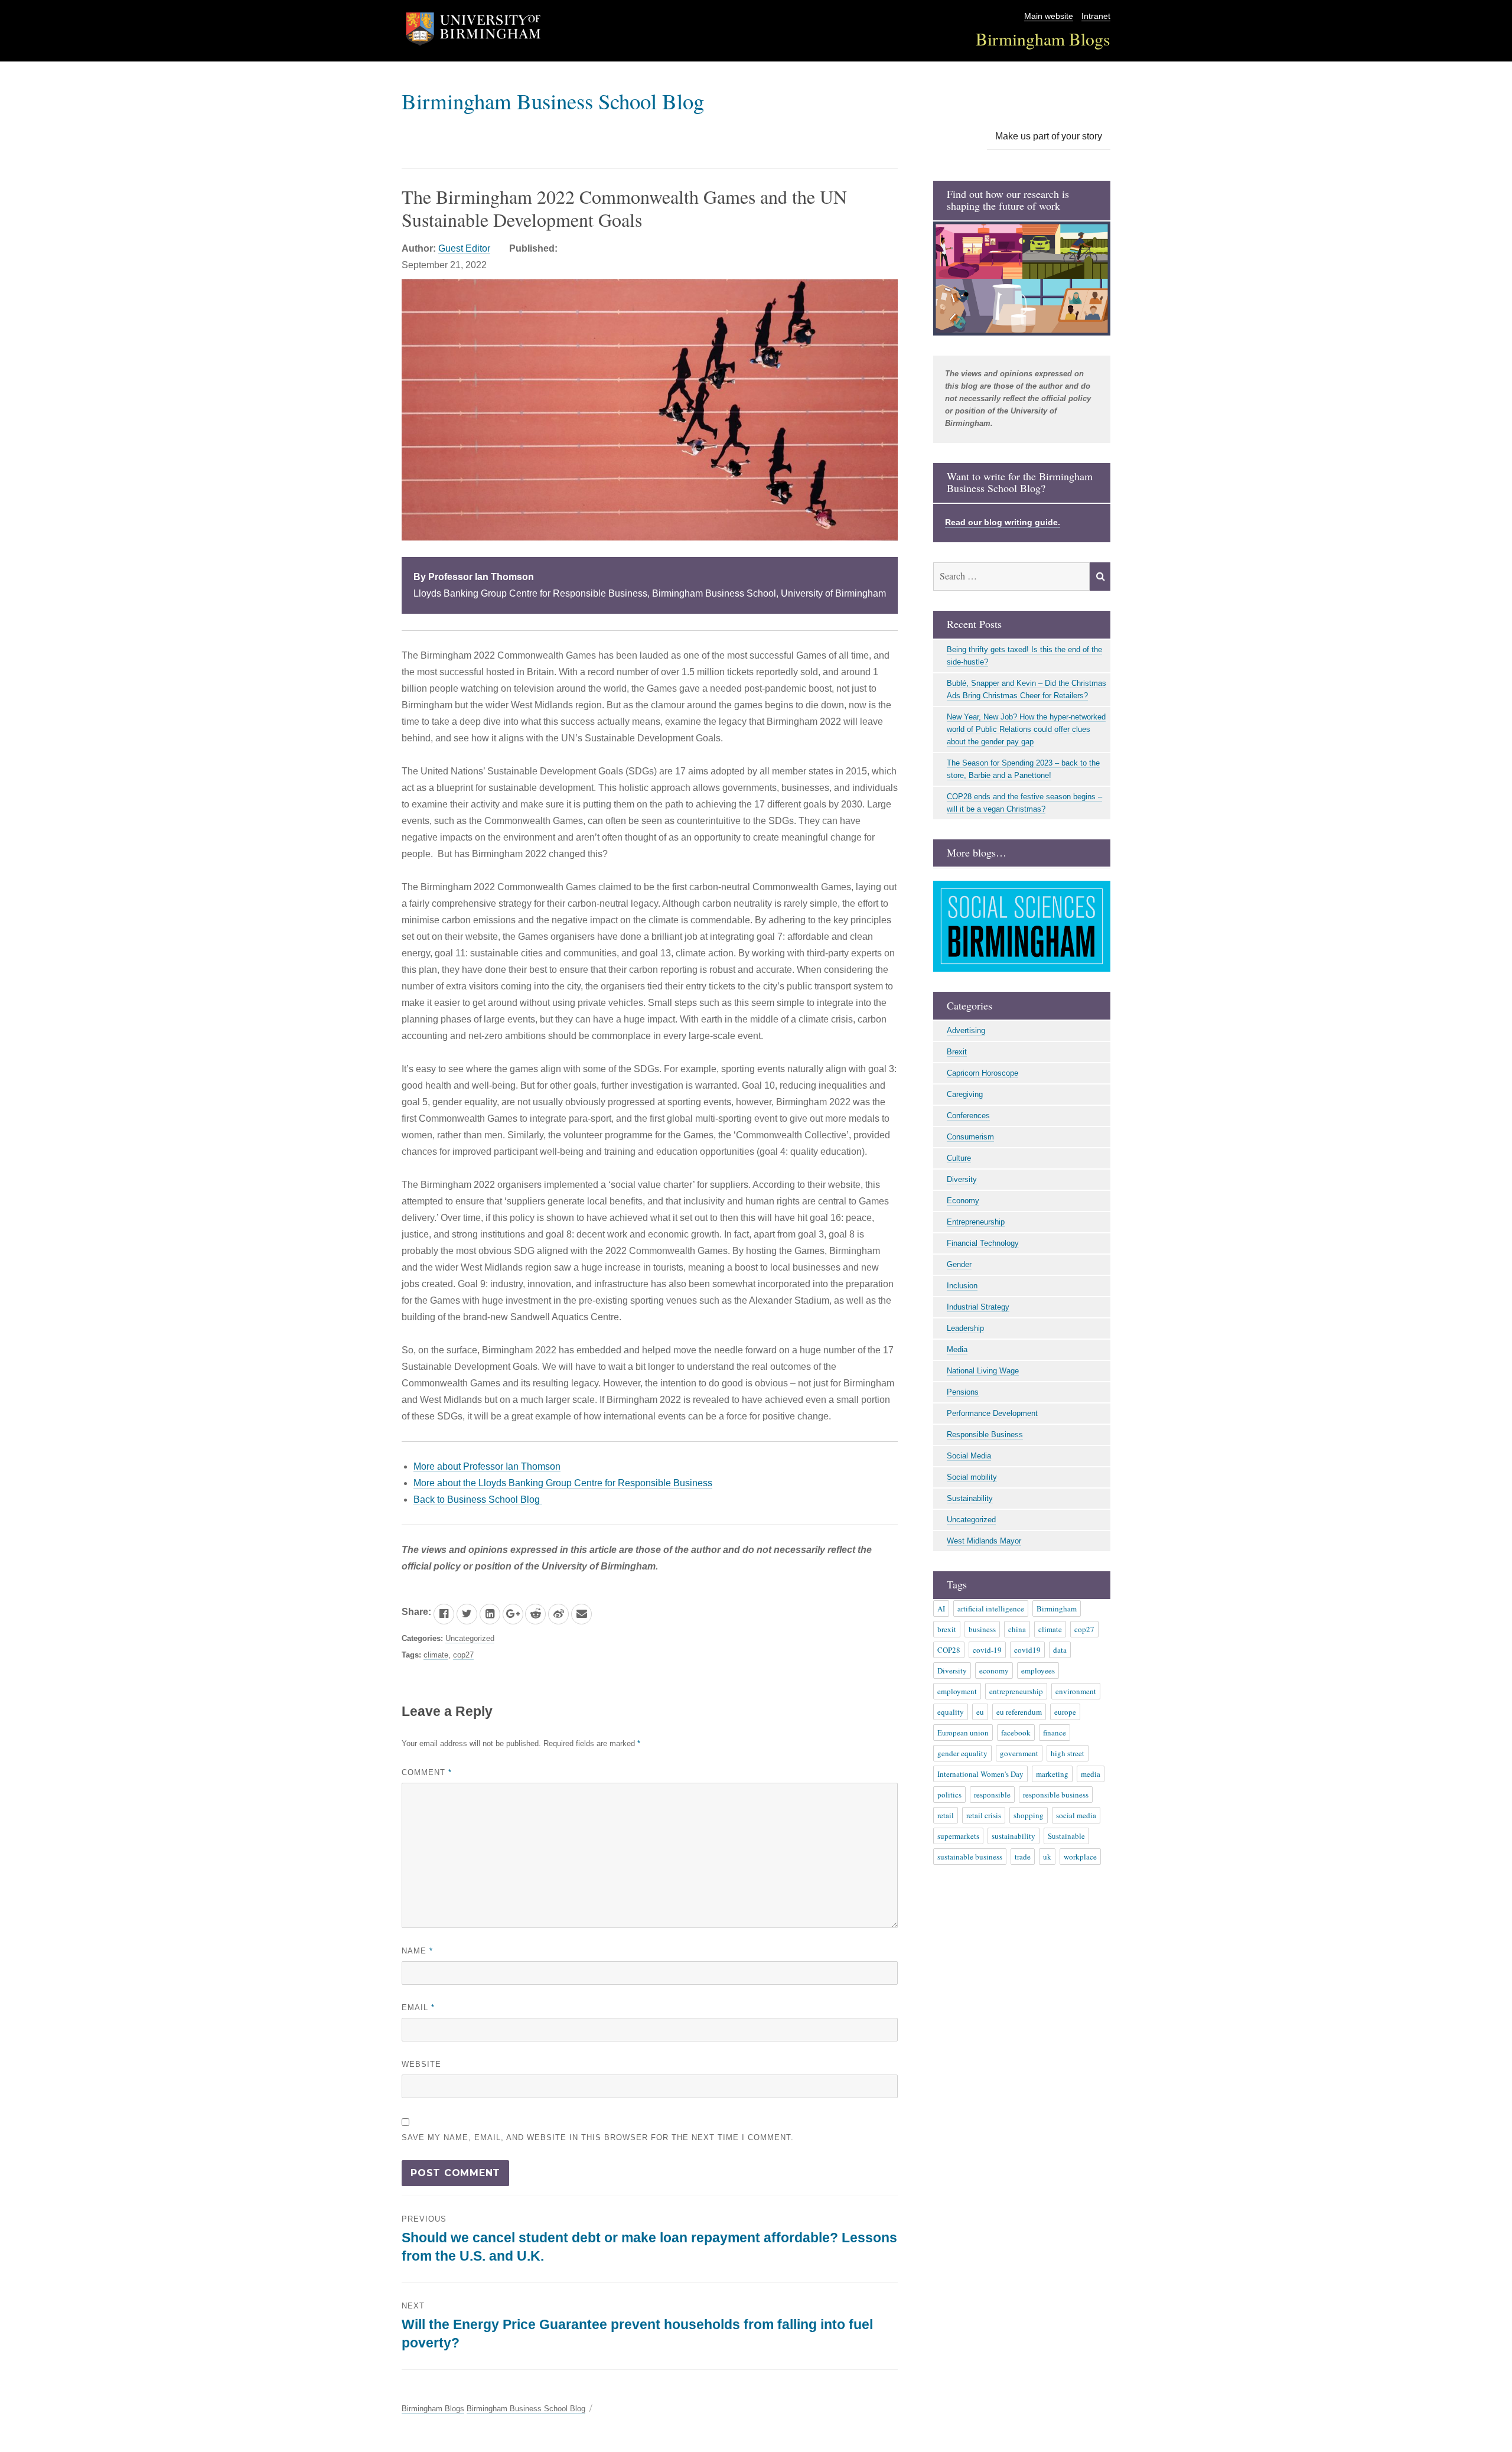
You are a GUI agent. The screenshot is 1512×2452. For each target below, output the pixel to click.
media (1091, 1774)
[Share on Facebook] (444, 1614)
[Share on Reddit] (535, 1614)
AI (941, 1608)
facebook (1016, 1733)
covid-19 (987, 1650)
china (1017, 1629)
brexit (947, 1629)
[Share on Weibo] (558, 1614)
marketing (1052, 1774)
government (1019, 1753)
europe (1065, 1712)
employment (957, 1691)
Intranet (1096, 16)
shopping (1029, 1815)
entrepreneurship (1016, 1691)
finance (1055, 1733)
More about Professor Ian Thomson (487, 1466)
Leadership (965, 1328)
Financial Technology (983, 1243)
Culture (959, 1158)
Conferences (968, 1116)
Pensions (963, 1392)
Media (957, 1349)
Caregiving (965, 1094)
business (982, 1629)
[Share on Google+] (513, 1614)
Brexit (957, 1052)
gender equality (962, 1753)
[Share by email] (581, 1614)
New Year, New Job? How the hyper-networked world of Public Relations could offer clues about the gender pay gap (1026, 729)
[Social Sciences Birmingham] (1022, 926)
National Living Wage (983, 1371)
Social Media (969, 1456)
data (1060, 1650)
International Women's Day (980, 1774)
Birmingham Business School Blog (553, 101)
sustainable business (970, 1857)
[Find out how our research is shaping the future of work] (1022, 279)
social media (1076, 1815)
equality (951, 1712)
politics (949, 1795)
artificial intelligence (991, 1608)
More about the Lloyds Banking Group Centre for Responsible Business (563, 1483)
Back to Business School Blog (478, 1499)
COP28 (949, 1650)
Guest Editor (464, 248)
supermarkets (958, 1836)
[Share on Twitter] (467, 1614)
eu (980, 1712)
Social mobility (972, 1477)
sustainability (1014, 1836)
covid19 (1027, 1650)
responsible (992, 1795)
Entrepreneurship (976, 1222)
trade (1023, 1857)
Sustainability (970, 1498)
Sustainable (1066, 1836)
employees (1038, 1671)
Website (421, 2064)
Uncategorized (470, 1638)
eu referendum (1019, 1712)
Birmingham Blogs (1043, 39)
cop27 (463, 1655)
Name (417, 1951)
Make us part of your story (1049, 136)
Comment (427, 1772)
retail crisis (984, 1815)
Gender (959, 1264)
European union (963, 1733)
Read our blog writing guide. (1003, 522)
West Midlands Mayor (984, 1541)
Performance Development (992, 1413)
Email (418, 2007)
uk (1047, 1857)
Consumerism (970, 1137)
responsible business (1056, 1795)
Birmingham (1057, 1608)
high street (1068, 1753)
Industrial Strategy (978, 1307)
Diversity (962, 1179)
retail (946, 1815)
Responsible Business (985, 1435)
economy (994, 1671)
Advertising (966, 1030)
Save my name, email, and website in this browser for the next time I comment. (598, 2137)
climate (436, 1655)
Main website (1049, 16)
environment (1076, 1691)
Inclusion (962, 1286)
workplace (1080, 1857)
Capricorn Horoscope (983, 1073)
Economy (963, 1201)
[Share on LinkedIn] (490, 1614)
